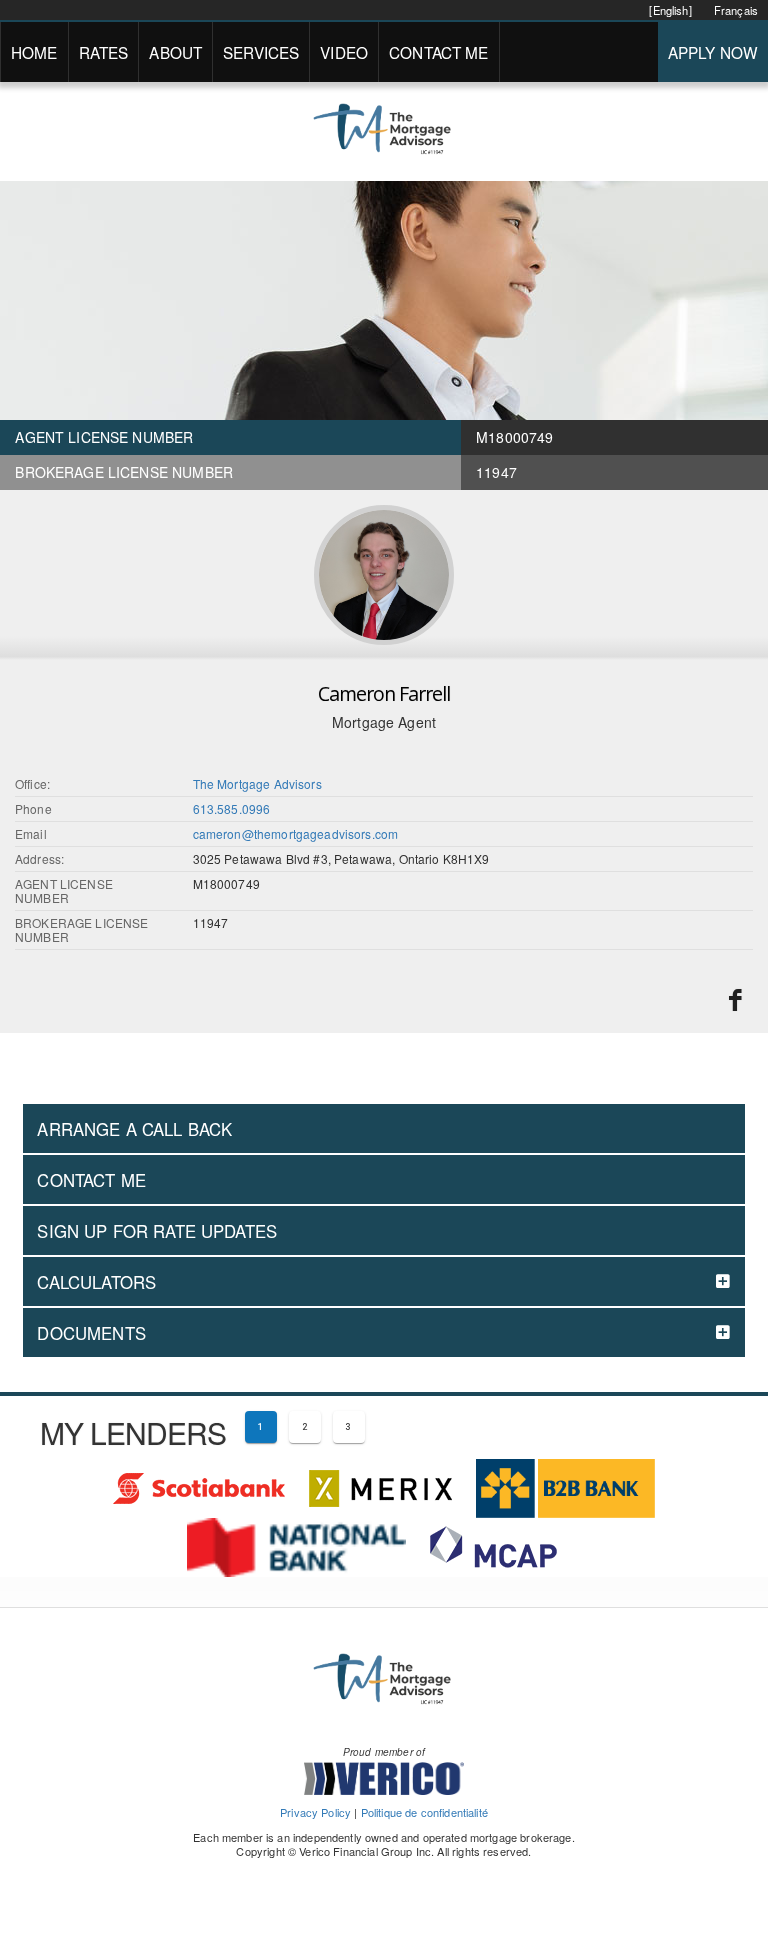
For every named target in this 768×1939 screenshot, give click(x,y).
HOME (34, 52)
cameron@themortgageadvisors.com (296, 833)
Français (736, 10)
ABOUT (175, 52)
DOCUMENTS (91, 1333)
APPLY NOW (713, 52)
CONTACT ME (439, 52)
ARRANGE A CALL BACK (134, 1129)
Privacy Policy (315, 1812)
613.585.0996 (232, 808)
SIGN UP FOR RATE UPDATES (157, 1231)
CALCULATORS (96, 1282)
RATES (104, 52)
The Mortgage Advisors (257, 783)
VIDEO (344, 52)
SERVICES (261, 52)
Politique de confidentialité (424, 1812)
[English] (670, 10)
